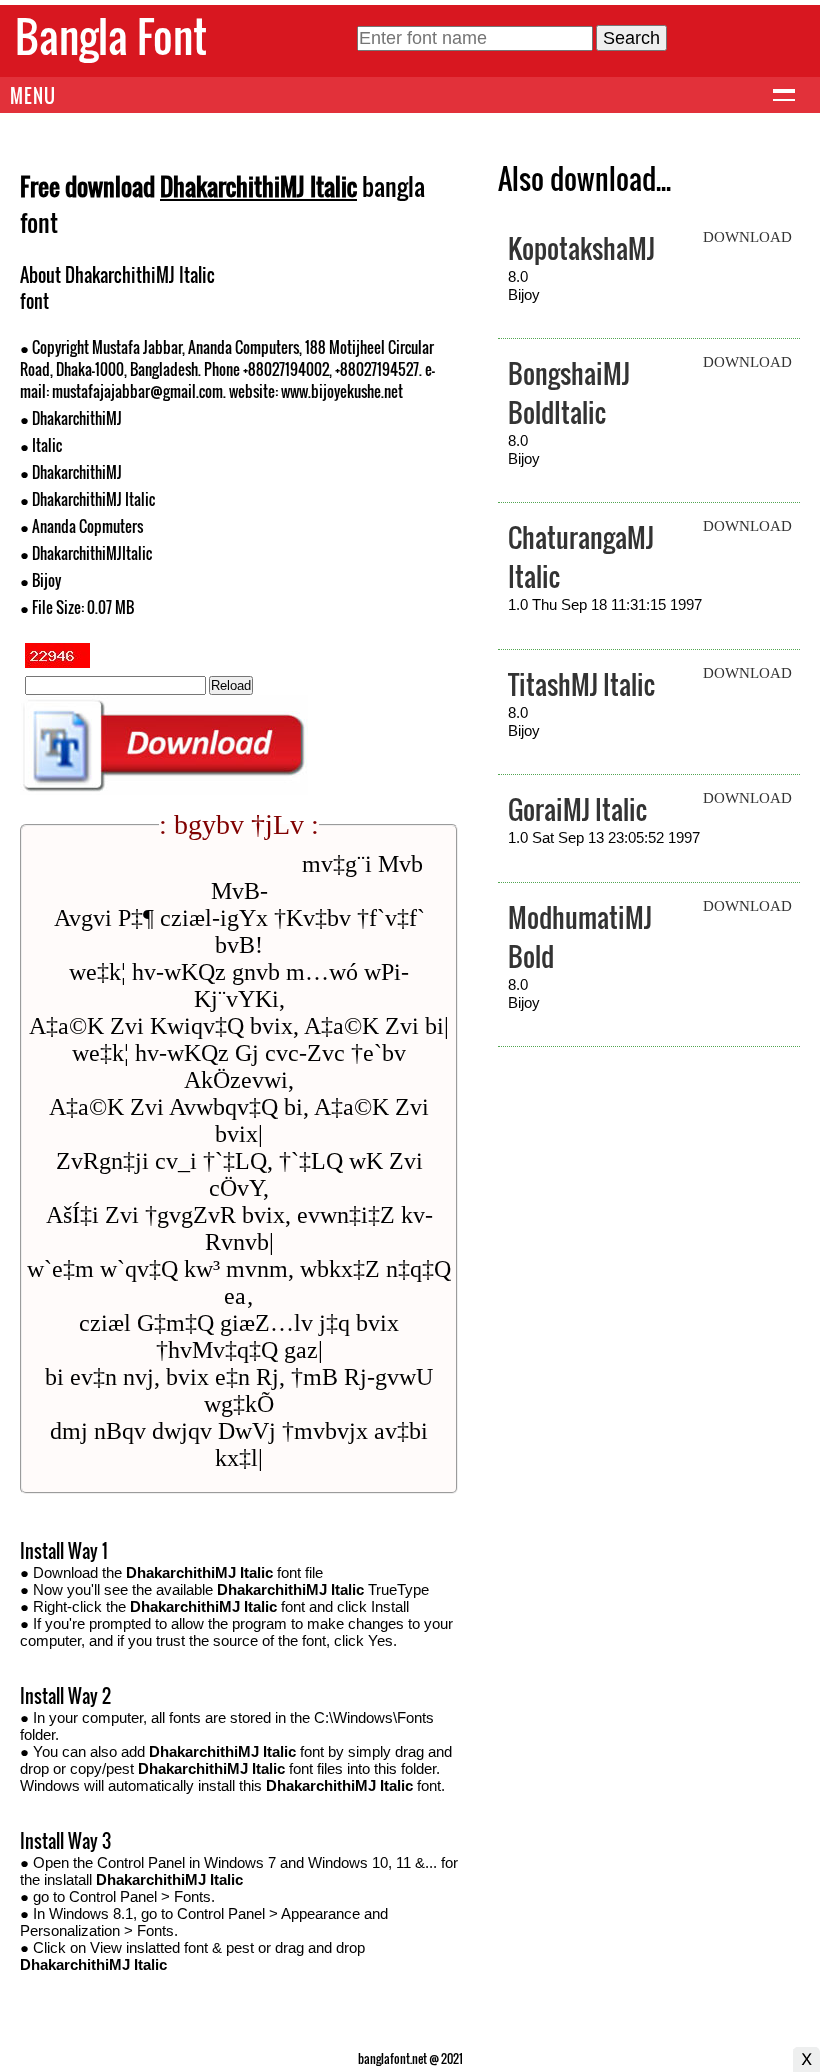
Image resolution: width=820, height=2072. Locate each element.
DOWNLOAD (747, 237)
